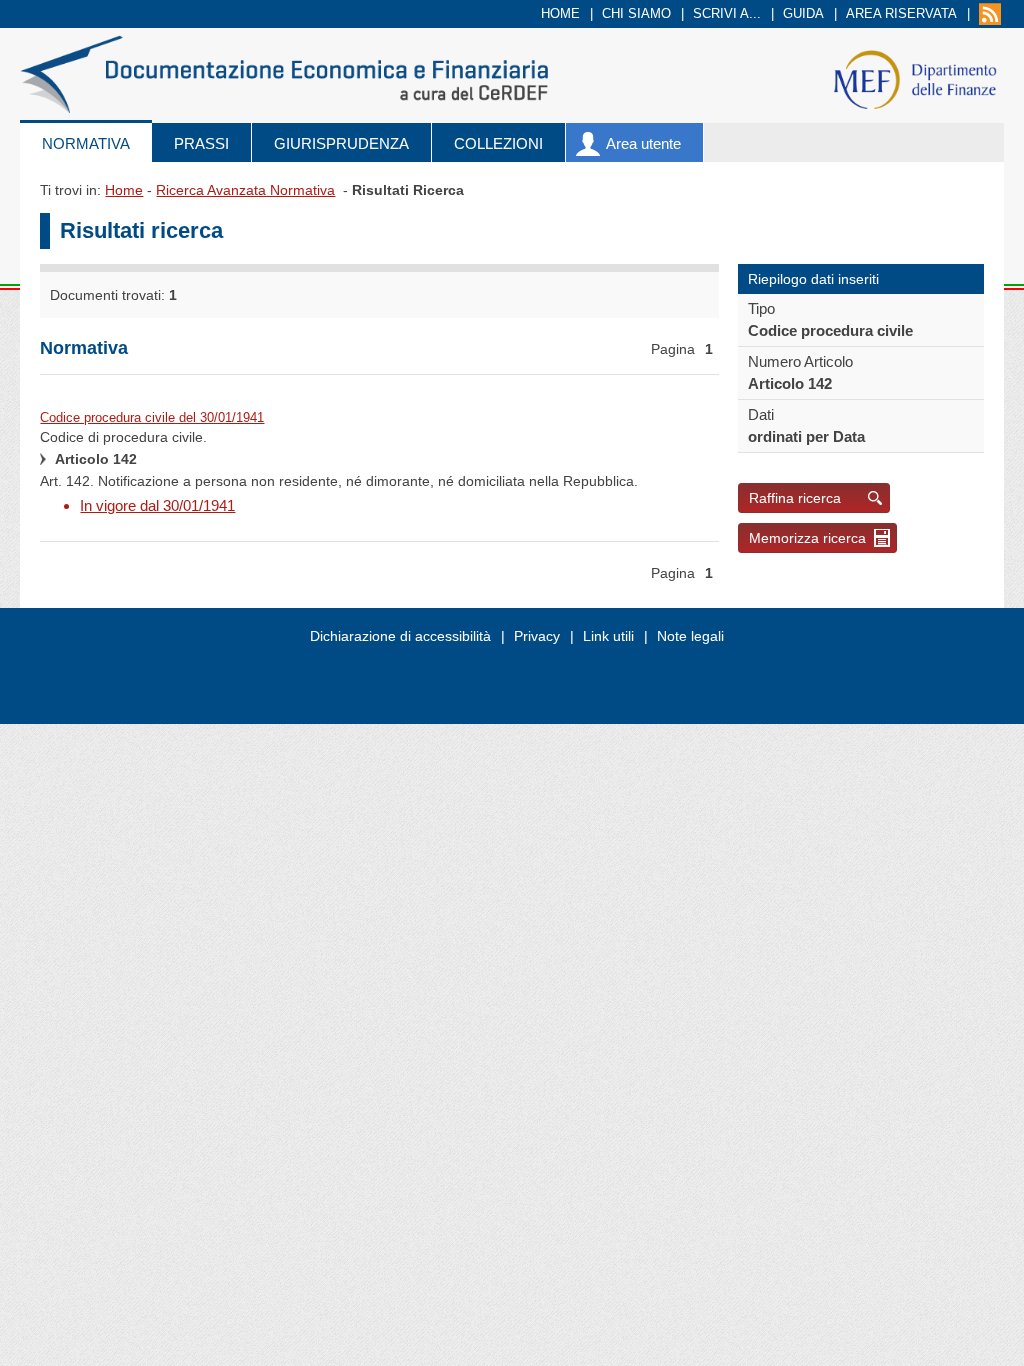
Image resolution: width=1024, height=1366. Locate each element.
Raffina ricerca (795, 498)
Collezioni (498, 143)
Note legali (690, 636)
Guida (803, 13)
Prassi (201, 143)
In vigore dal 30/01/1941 (157, 505)
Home (560, 13)
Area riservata (901, 13)
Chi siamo (636, 13)
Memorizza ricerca (807, 538)
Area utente (643, 143)
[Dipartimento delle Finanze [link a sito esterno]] (914, 78)
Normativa (86, 143)
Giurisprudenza (341, 143)
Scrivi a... (727, 13)
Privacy (537, 636)
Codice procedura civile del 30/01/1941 (152, 417)
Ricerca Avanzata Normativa (245, 190)
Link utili (608, 636)
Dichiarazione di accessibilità (400, 636)
